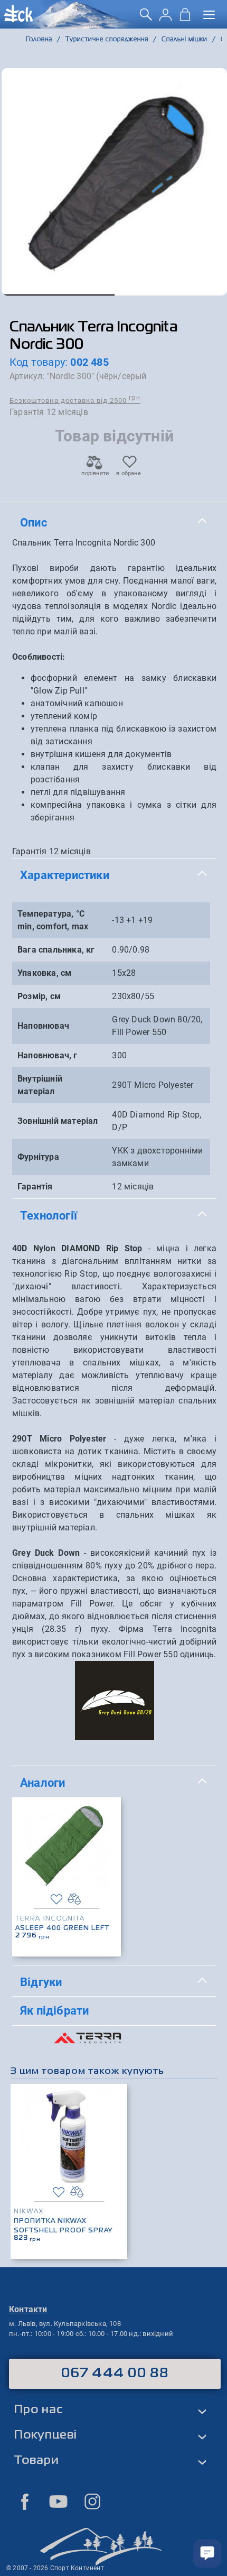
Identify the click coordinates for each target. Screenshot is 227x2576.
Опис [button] (34, 522)
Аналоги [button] (42, 1783)
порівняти (94, 473)
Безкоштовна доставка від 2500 (75, 400)
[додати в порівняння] (74, 1899)
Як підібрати (54, 2010)
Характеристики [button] (65, 875)
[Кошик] (185, 18)
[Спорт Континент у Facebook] (25, 2501)
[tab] (114, 523)
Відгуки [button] (41, 1982)
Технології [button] (49, 1215)
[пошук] (146, 18)
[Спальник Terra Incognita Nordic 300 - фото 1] (114, 182)
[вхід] (165, 18)
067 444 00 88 (115, 2374)
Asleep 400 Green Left (62, 1928)
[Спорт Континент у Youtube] (59, 2501)
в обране (129, 473)
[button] (58, 295)
